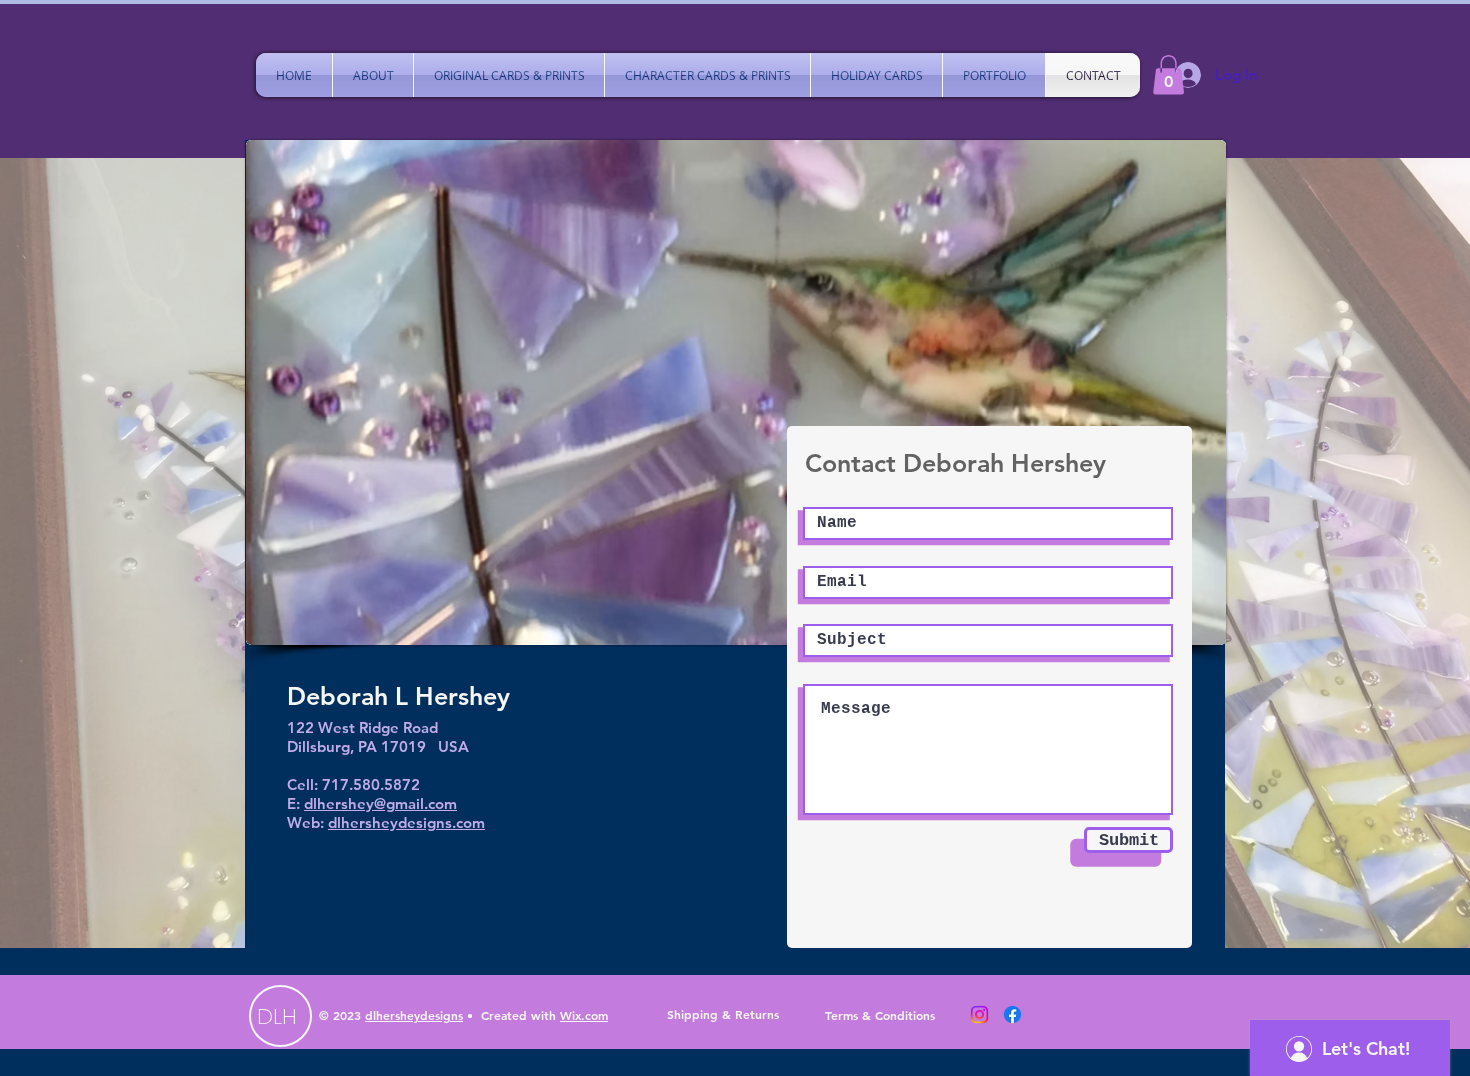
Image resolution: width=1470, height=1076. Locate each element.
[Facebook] (1012, 1014)
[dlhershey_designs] (979, 1014)
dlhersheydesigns (414, 1015)
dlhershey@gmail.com (380, 803)
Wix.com (584, 1015)
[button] (1168, 74)
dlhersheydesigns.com (406, 822)
